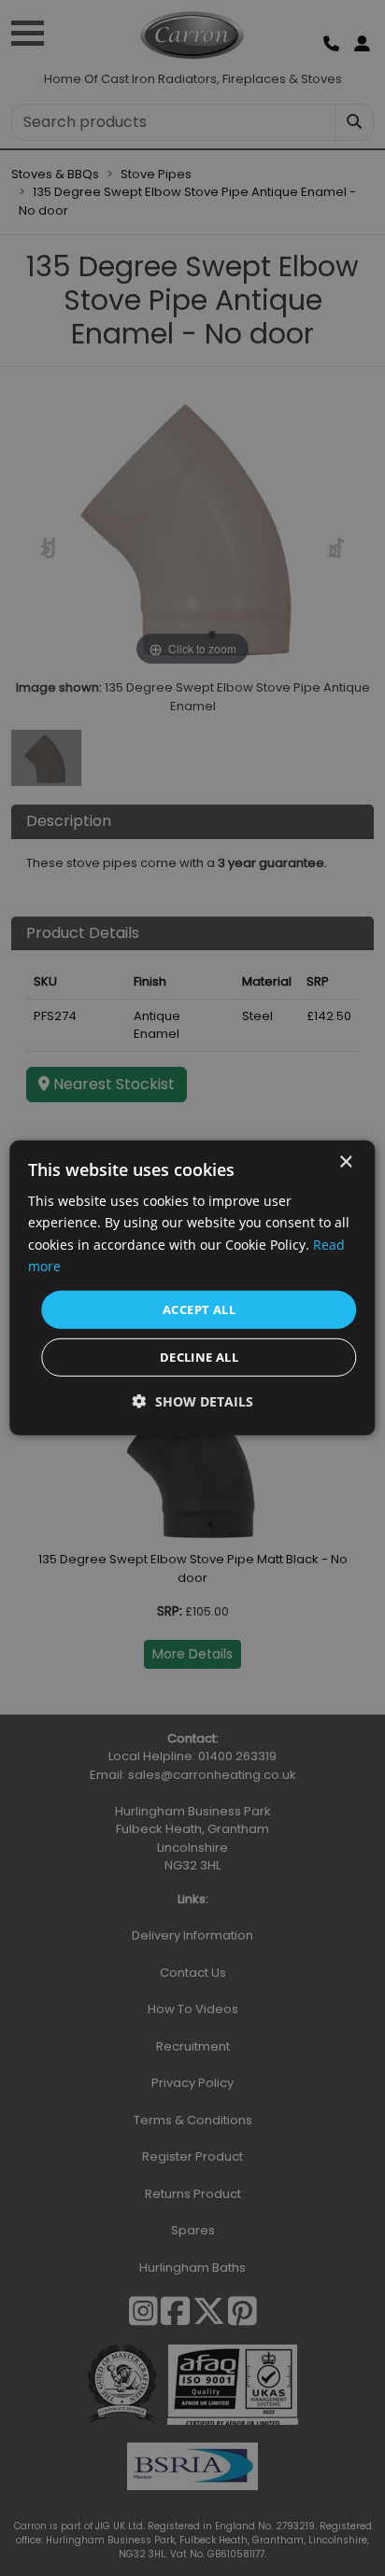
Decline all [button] (199, 1357)
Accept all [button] (199, 1309)
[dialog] (192, 1288)
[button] (193, 1401)
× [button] (345, 1162)
